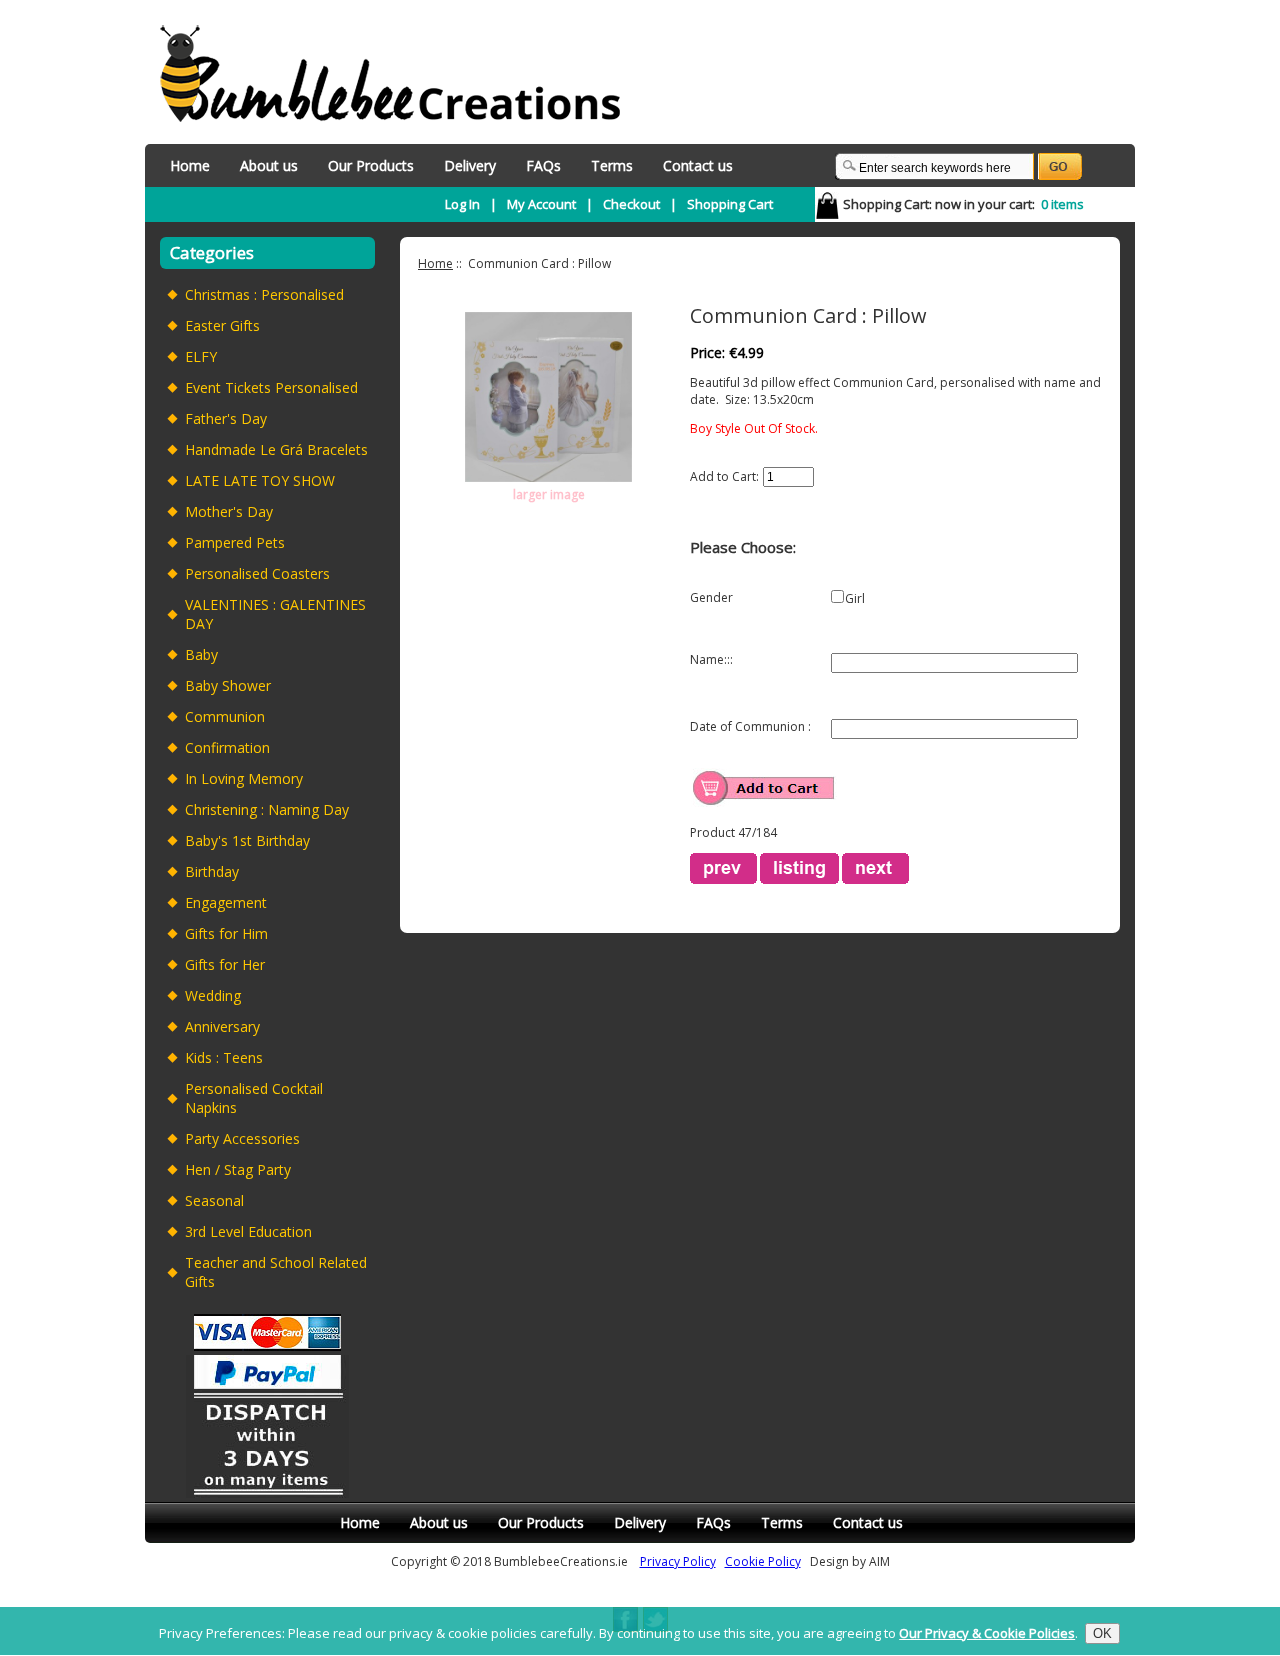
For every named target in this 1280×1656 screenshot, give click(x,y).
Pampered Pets (235, 542)
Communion (225, 716)
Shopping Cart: (887, 204)
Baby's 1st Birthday (247, 840)
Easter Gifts (222, 325)
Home (190, 165)
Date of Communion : (750, 726)
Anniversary (222, 1026)
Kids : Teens (224, 1057)
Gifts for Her (225, 964)
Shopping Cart (730, 204)
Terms (612, 165)
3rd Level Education (248, 1231)
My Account (541, 204)
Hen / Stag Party (238, 1169)
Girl (855, 598)
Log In (462, 204)
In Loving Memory (244, 778)
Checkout (631, 204)
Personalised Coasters (257, 573)
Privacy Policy (678, 1561)
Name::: (711, 659)
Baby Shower (228, 685)
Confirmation (227, 747)
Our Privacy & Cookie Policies (987, 1634)
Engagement (226, 902)
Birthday (212, 871)
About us (269, 165)
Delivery (470, 165)
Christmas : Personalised (264, 294)
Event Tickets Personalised (271, 387)
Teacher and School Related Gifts (276, 1272)
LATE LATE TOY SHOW (260, 480)
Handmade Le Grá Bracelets (276, 449)
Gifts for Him (226, 933)
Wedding (213, 995)
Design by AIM (850, 1561)
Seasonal (214, 1200)
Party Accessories (242, 1138)
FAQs (543, 165)
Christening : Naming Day (267, 809)
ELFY (201, 356)
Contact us (698, 165)
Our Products (371, 165)
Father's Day (226, 418)
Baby (201, 654)
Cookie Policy (763, 1561)
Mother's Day (229, 511)
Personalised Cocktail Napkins (254, 1098)
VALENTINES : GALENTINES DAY (275, 614)
